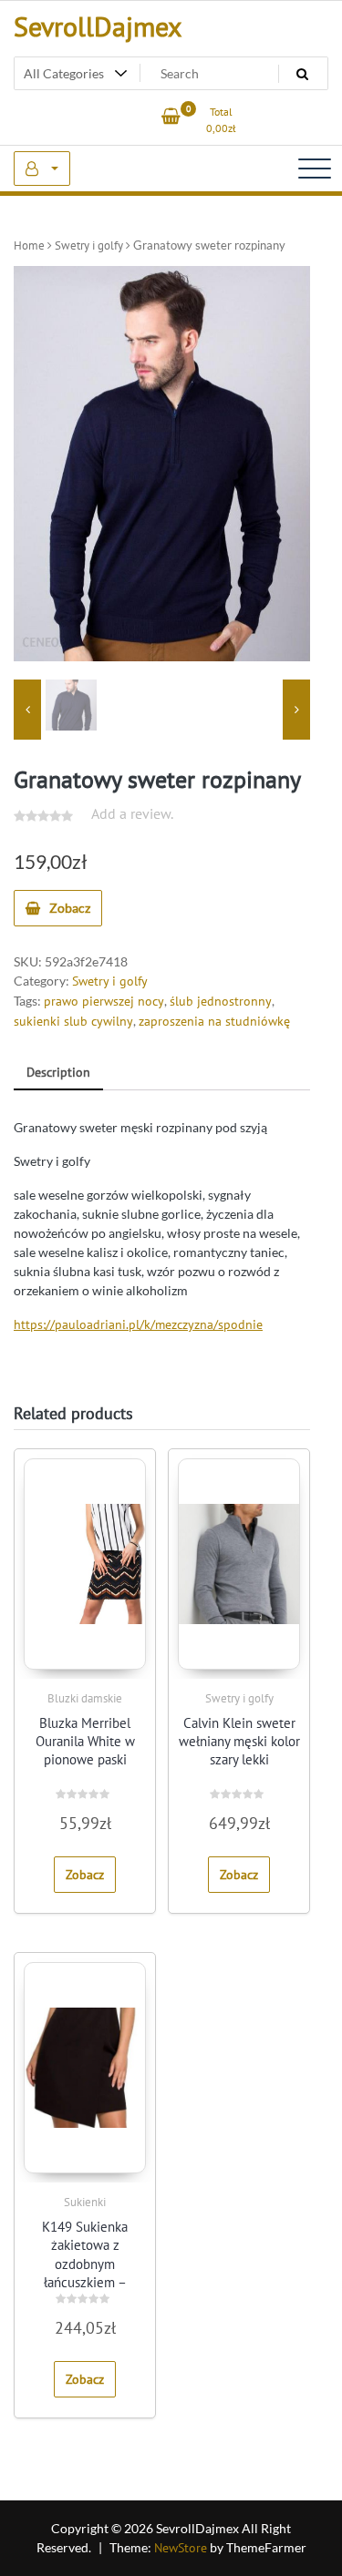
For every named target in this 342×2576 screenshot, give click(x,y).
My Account (42, 169)
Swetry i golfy (89, 245)
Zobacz (70, 908)
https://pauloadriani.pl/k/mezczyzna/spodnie (138, 1324)
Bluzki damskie (85, 1698)
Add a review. (132, 813)
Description (58, 1072)
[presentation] (27, 710)
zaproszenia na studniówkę (214, 1021)
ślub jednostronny (221, 1001)
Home (29, 245)
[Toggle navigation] (315, 169)
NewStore (181, 2548)
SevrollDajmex (98, 26)
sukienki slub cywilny (73, 1021)
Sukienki (85, 2202)
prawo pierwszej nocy (104, 1001)
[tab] (58, 1073)
